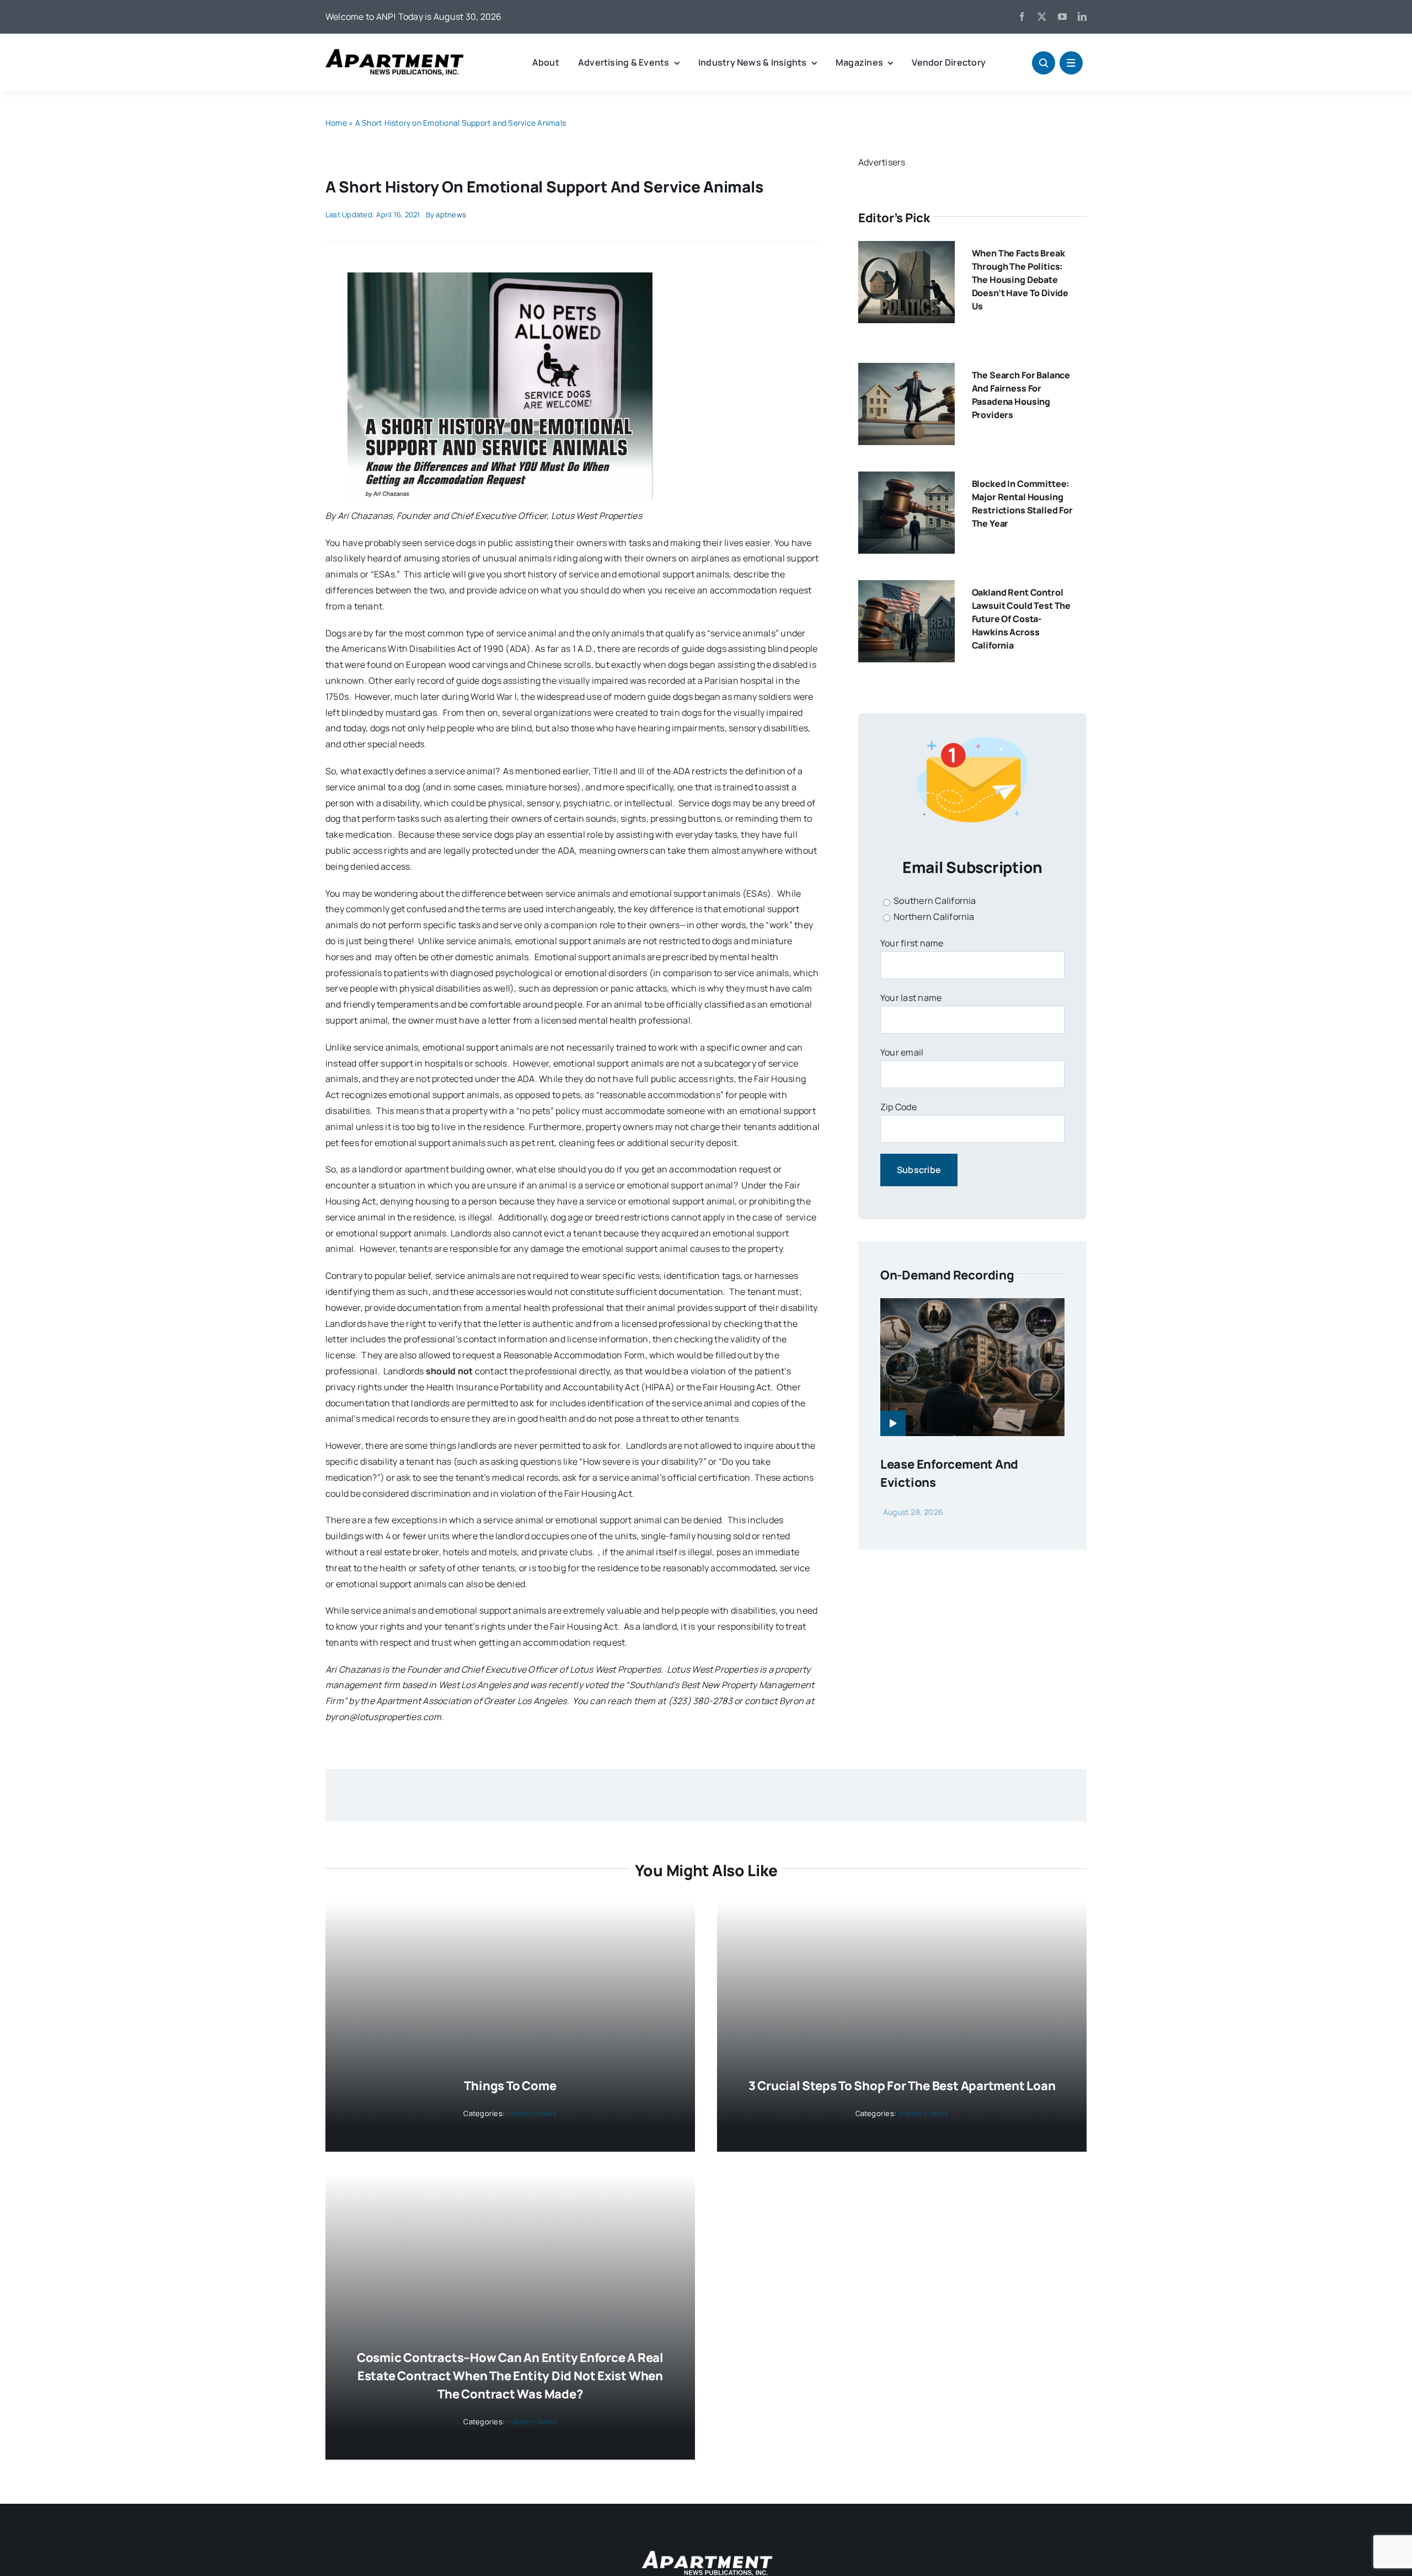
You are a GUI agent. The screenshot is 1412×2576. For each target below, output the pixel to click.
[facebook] (1022, 17)
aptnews (451, 215)
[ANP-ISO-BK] (394, 53)
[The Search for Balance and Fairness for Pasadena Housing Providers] (906, 371)
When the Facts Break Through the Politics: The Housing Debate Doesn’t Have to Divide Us (1020, 280)
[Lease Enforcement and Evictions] (972, 1306)
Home (336, 123)
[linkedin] (1082, 17)
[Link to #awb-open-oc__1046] (1044, 63)
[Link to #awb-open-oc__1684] (1071, 63)
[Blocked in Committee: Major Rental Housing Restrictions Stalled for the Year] (906, 479)
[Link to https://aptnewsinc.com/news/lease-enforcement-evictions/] (893, 1423)
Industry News (531, 2113)
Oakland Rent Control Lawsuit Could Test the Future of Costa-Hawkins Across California (1021, 619)
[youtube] (1062, 17)
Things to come (510, 2086)
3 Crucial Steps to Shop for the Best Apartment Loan (902, 2086)
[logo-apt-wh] (706, 2552)
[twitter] (1042, 17)
